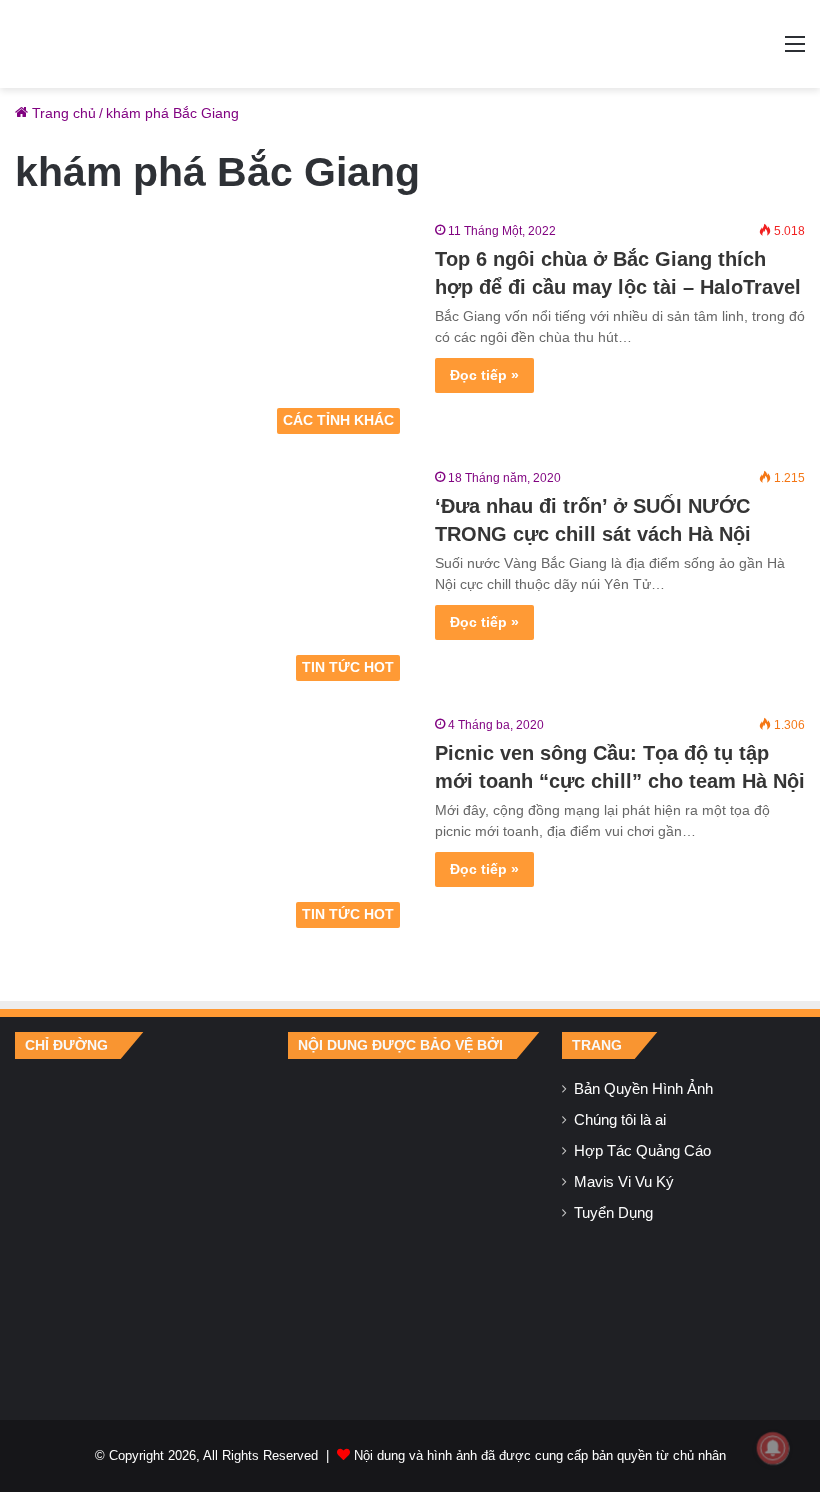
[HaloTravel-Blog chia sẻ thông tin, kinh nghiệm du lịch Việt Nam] (410, 44)
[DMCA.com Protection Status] (409, 1224)
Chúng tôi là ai (620, 1120)
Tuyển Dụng (613, 1213)
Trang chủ (62, 113)
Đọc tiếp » (484, 375)
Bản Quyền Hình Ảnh (643, 1089)
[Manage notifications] (773, 1448)
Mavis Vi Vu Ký (624, 1182)
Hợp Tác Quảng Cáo (642, 1151)
